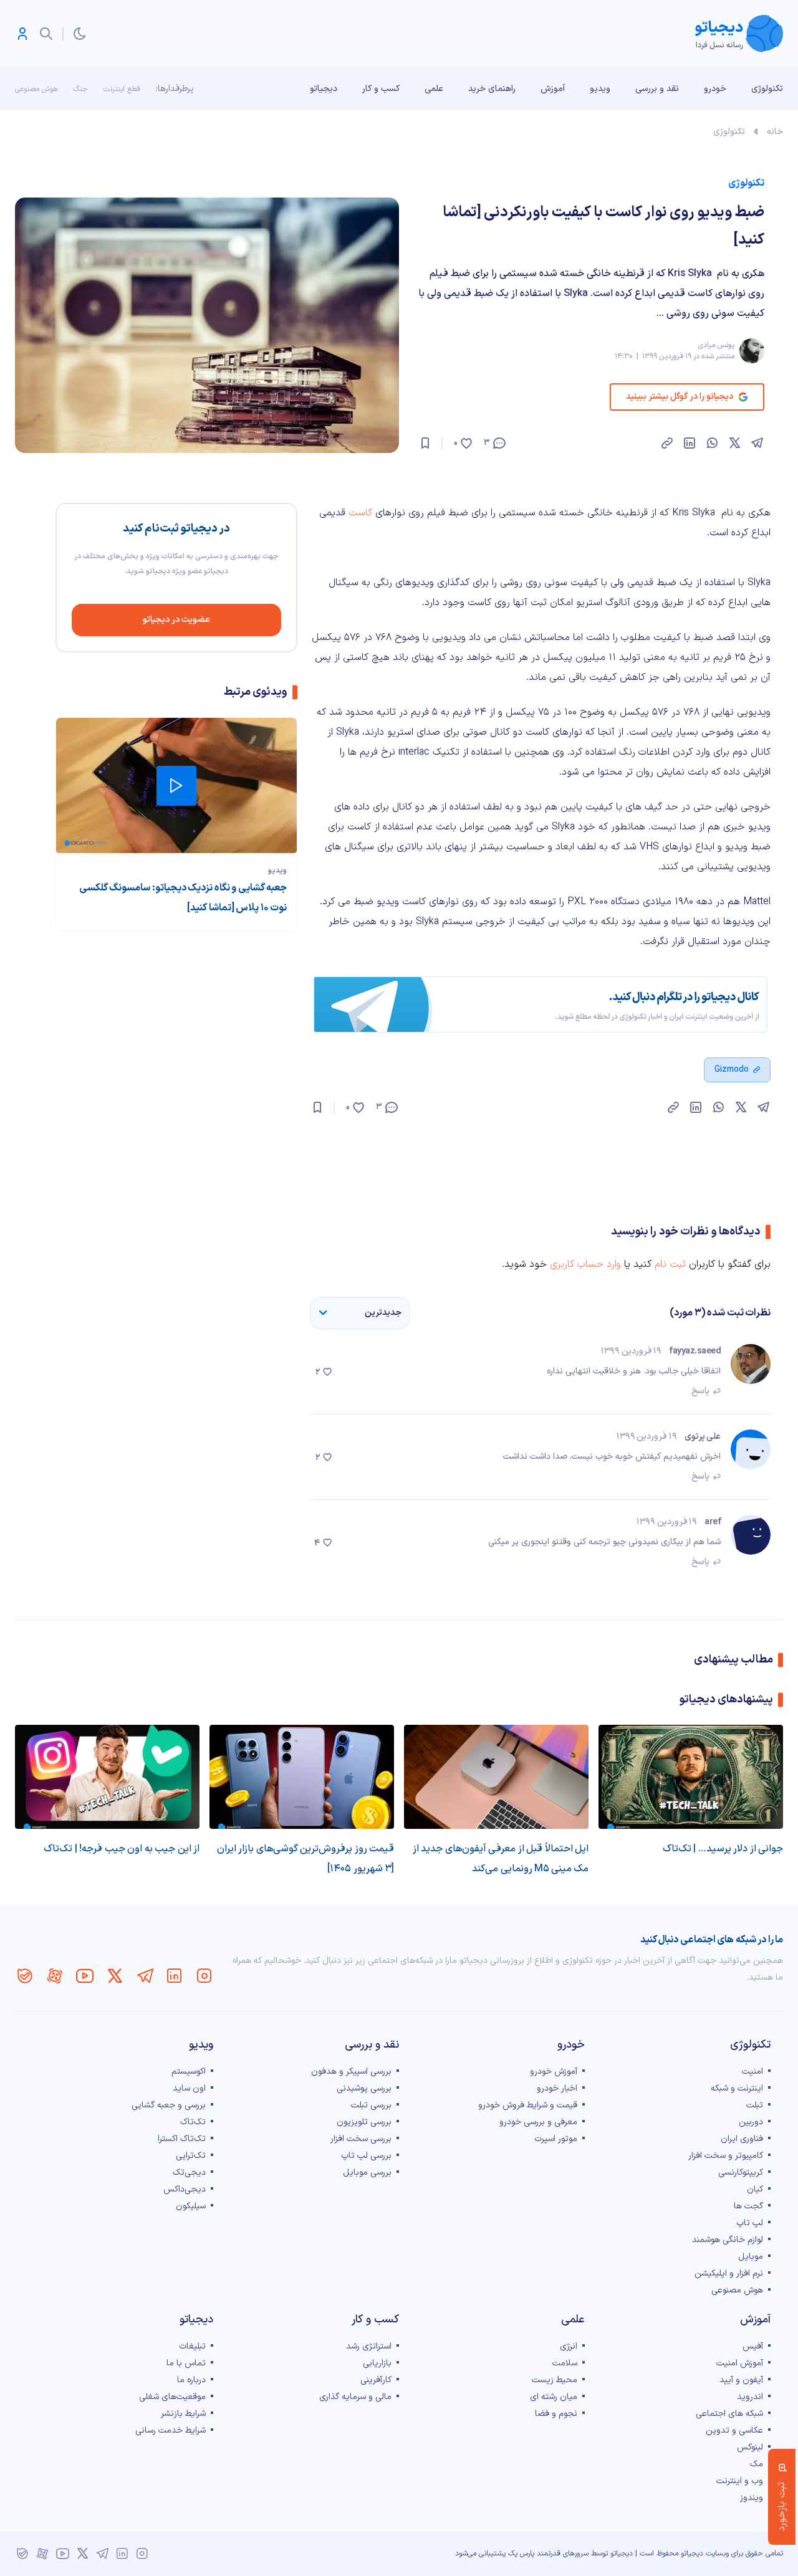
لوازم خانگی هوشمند (728, 2240)
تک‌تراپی (191, 2156)
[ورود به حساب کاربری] (22, 34)
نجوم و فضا (556, 2414)
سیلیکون (191, 2206)
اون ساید (189, 2088)
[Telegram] (145, 1976)
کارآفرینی (376, 2380)
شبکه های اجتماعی (729, 2414)
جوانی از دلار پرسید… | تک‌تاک (723, 1849)
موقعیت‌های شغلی (172, 2397)
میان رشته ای (554, 2397)
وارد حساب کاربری (585, 1264)
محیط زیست (555, 2380)
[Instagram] (204, 1976)
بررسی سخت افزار (361, 2139)
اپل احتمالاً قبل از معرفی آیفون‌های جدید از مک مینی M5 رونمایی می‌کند (501, 1859)
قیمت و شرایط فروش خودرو (528, 2105)
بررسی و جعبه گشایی (169, 2105)
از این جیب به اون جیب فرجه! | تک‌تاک (122, 1849)
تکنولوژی (767, 89)
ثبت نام (670, 1264)
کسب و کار (381, 89)
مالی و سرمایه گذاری (355, 2397)
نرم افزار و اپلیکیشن (729, 2273)
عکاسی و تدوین (734, 2431)
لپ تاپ (750, 2223)
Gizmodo (732, 1070)
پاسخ (700, 1391)
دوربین (751, 2122)
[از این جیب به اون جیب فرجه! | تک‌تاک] (107, 1777)
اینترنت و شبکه (737, 2088)
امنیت (752, 2072)
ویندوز (752, 2498)
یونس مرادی (716, 345)
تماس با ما (186, 2363)
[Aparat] (55, 1976)
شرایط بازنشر (183, 2414)
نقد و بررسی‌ (657, 89)
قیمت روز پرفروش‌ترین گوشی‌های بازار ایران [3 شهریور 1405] (305, 1859)
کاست (360, 513)
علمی (434, 89)
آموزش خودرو (554, 2072)
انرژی (569, 2346)
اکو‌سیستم (189, 2072)
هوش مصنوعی (36, 89)
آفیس (753, 2346)
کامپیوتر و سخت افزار (726, 2156)
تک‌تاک (193, 2122)
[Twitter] (115, 1976)
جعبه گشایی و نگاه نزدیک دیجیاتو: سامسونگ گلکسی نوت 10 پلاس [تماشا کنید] (183, 898)
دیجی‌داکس (185, 2189)
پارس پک (521, 2554)
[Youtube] (85, 1976)
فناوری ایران (742, 2139)
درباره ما (191, 2380)
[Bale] (25, 1976)
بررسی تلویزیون (364, 2122)
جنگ (80, 89)
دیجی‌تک (189, 2173)
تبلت (755, 2105)
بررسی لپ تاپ (366, 2156)
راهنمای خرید (492, 89)
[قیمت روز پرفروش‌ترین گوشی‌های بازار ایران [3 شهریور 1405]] (302, 1777)
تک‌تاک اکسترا (182, 2139)
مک (757, 2464)
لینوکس (750, 2447)
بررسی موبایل (367, 2173)
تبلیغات (192, 2346)
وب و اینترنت (740, 2481)
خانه (775, 132)
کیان (755, 2189)
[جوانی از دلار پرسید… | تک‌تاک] (691, 1777)
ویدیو (600, 89)
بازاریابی (377, 2363)
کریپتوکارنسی (741, 2173)
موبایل (751, 2257)
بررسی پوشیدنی (364, 2088)
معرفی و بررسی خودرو (538, 2122)
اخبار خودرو (557, 2088)
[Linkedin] (175, 1976)
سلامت (565, 2363)
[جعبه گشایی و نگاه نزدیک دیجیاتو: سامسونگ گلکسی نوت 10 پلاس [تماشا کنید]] (176, 785)
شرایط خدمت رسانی (171, 2431)
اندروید (750, 2397)
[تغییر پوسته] (80, 34)
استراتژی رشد (369, 2346)
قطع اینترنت (122, 89)
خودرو (715, 89)
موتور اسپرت (556, 2139)
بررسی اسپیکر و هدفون (351, 2072)
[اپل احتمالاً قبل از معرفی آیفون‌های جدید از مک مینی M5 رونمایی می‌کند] (496, 1777)
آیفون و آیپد (741, 2380)
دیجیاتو (324, 89)
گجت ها (748, 2206)
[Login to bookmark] (425, 443)
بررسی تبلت (371, 2105)
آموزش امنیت (740, 2363)
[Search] (46, 34)
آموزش (553, 89)
